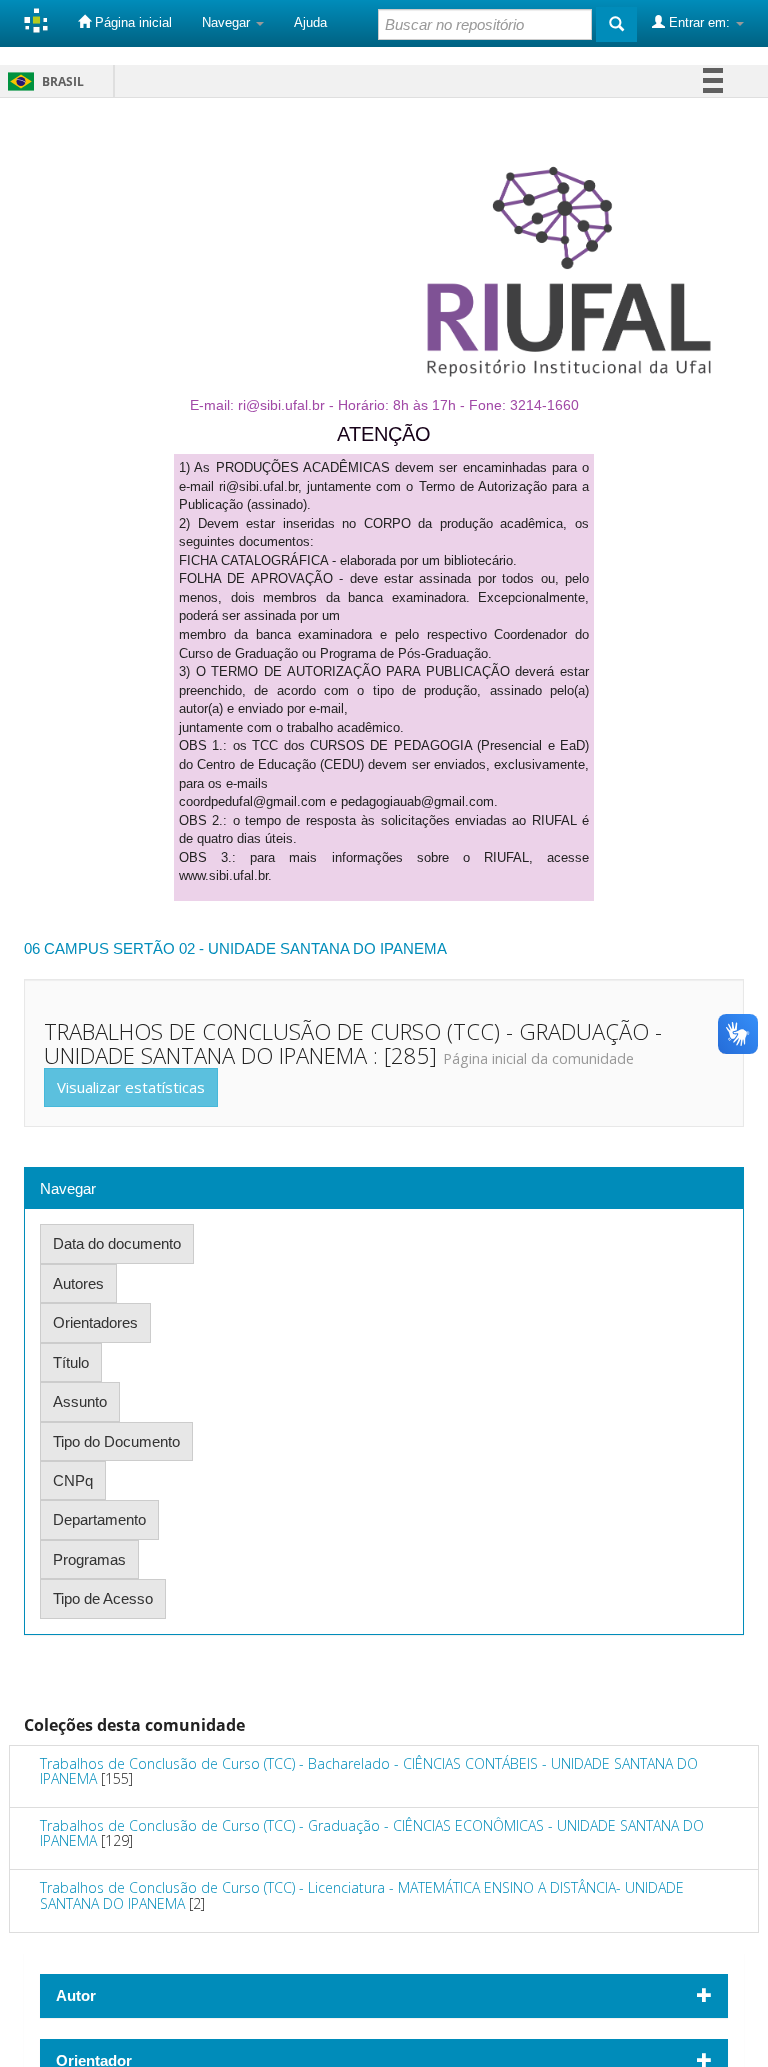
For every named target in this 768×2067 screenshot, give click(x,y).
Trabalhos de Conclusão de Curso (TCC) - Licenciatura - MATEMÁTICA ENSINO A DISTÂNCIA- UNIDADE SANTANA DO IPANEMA (362, 1895)
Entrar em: (699, 22)
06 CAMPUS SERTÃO (99, 948)
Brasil (42, 81)
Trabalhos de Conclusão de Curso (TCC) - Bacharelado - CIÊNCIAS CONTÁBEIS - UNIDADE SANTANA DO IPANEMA (369, 1771)
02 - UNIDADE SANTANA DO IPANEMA (313, 948)
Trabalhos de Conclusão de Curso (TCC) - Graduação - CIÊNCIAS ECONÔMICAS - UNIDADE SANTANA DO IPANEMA (372, 1833)
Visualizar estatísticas (131, 1087)
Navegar (228, 22)
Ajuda (310, 22)
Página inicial (131, 22)
